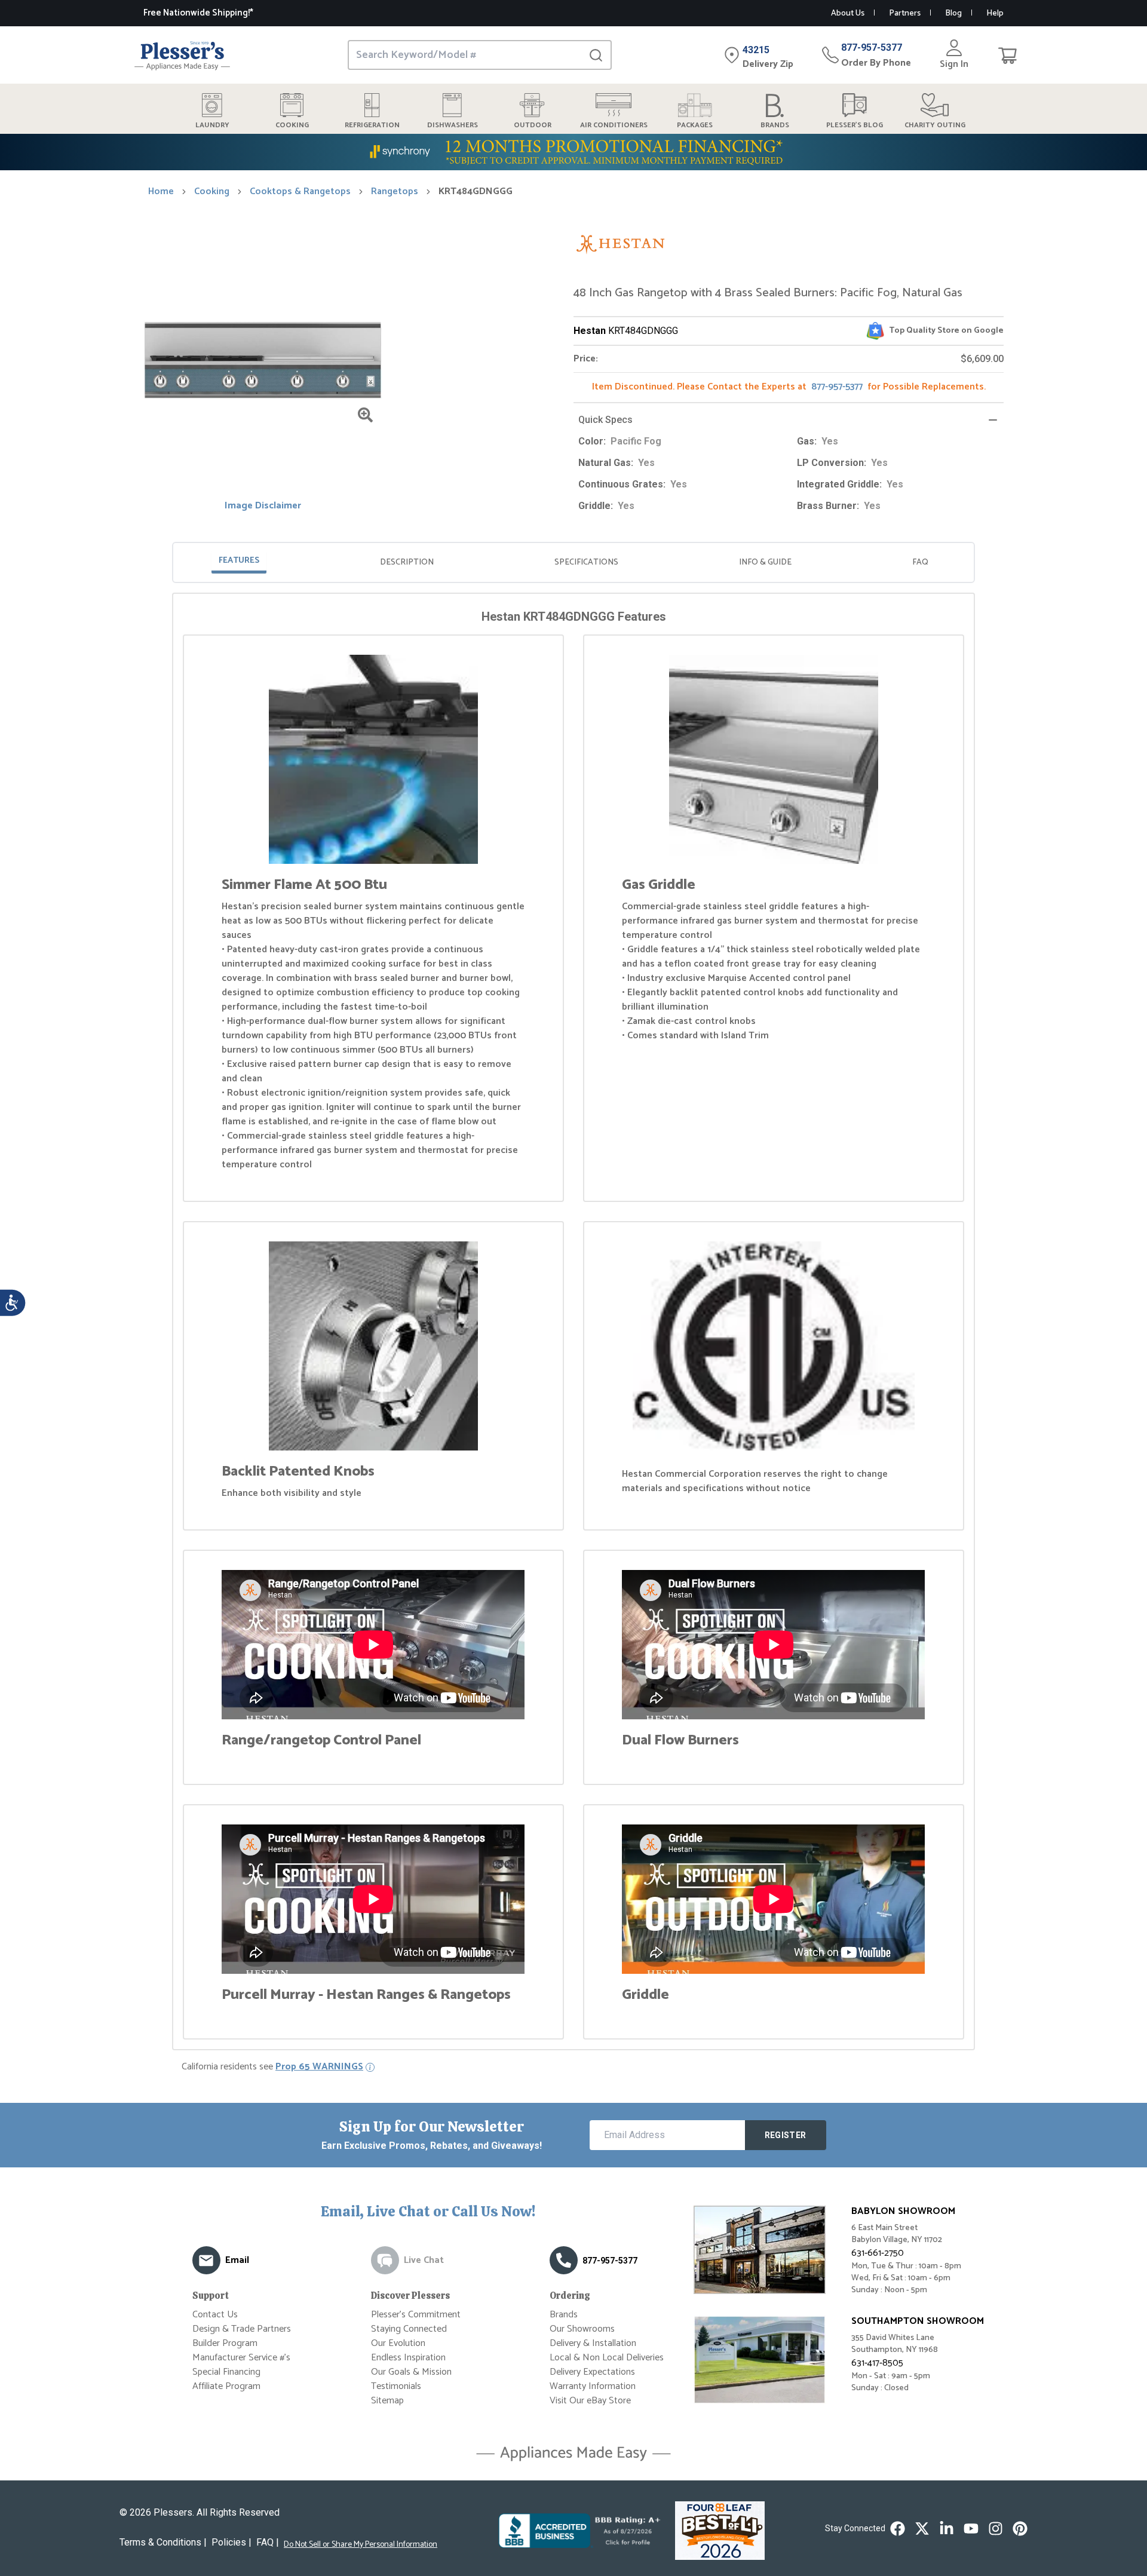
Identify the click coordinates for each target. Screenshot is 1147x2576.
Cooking (212, 192)
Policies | (231, 2542)
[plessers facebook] (898, 2529)
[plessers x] (922, 2529)
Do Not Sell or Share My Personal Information (361, 2545)
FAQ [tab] (920, 562)
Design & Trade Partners (242, 2329)
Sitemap (387, 2401)
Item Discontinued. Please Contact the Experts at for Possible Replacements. (789, 387)
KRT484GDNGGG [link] (476, 192)
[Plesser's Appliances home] (182, 55)
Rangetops (395, 192)
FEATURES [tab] (239, 561)
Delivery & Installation (593, 2343)
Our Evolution (398, 2343)
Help (995, 13)
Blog (953, 13)
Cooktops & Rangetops (300, 192)
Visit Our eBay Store (590, 2401)
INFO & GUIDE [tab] (765, 562)
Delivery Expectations (592, 2372)
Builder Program (225, 2343)
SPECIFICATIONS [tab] (586, 562)
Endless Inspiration (408, 2358)
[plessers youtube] (971, 2529)
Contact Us (215, 2315)
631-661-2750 (878, 2253)
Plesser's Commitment (416, 2315)
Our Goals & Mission (411, 2372)
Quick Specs (605, 420)
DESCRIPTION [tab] (407, 562)
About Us (848, 13)
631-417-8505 (877, 2363)
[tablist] (573, 562)
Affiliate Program (226, 2386)
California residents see (272, 2067)
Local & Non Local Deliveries (607, 2358)
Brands (564, 2315)
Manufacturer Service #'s (241, 2358)
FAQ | (268, 2542)
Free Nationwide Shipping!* (198, 13)
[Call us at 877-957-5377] (564, 2260)
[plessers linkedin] (947, 2529)
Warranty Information (593, 2386)
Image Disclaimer (263, 506)
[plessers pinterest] (1020, 2529)
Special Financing (226, 2372)
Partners (905, 13)
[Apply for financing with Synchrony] (573, 152)
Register (786, 2135)
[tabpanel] (573, 1324)
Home (161, 192)
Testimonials (396, 2386)
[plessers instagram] (996, 2529)
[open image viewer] (365, 415)
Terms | (163, 2542)
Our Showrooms (582, 2329)
